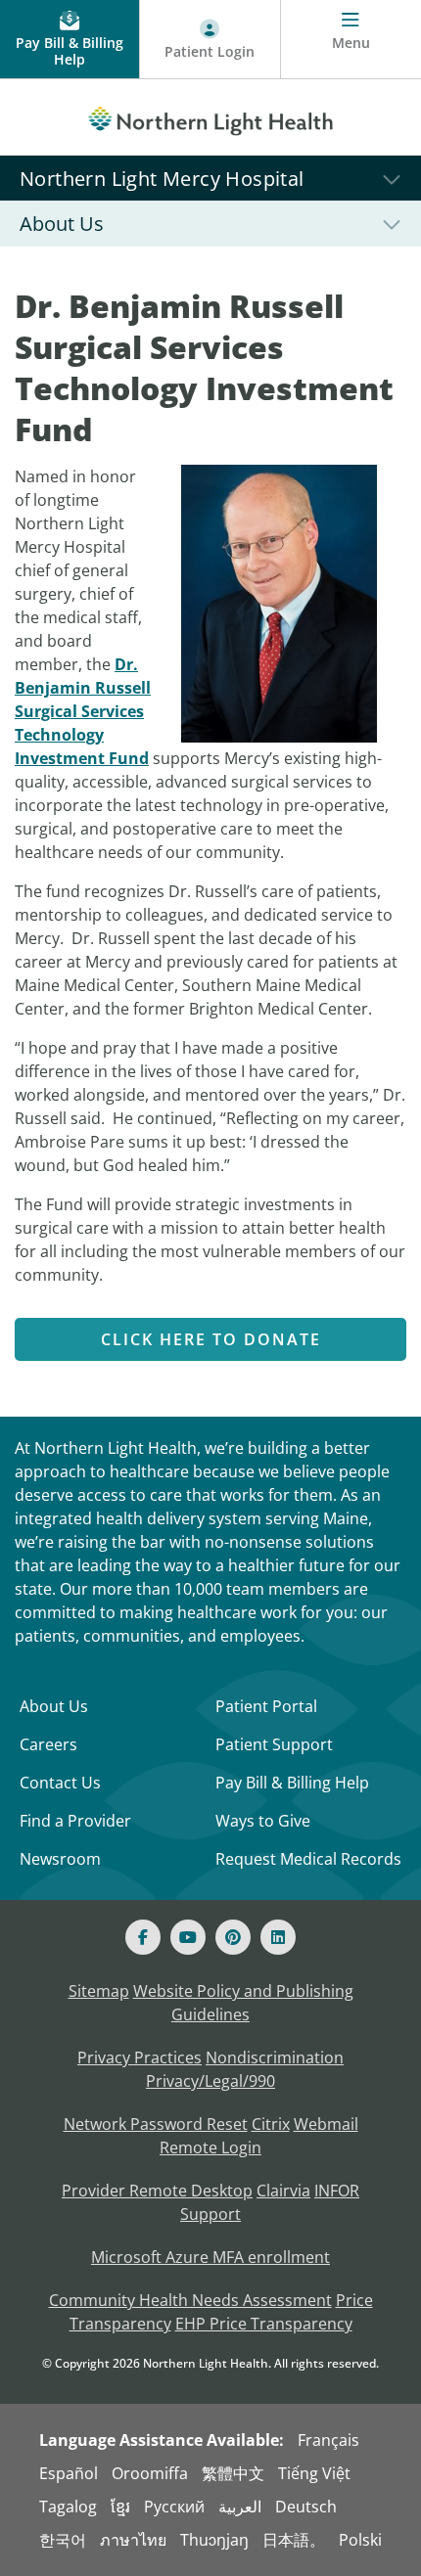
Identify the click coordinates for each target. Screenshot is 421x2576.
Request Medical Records (308, 1859)
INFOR (337, 2191)
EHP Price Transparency (264, 2324)
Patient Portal (266, 1706)
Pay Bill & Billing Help (292, 1783)
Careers (48, 1744)
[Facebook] (143, 1937)
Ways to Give (263, 1821)
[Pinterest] (233, 1937)
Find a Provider (75, 1821)
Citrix (271, 2124)
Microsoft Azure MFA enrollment (210, 2257)
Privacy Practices (140, 2057)
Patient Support (274, 1744)
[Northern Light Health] (210, 117)
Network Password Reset (156, 2124)
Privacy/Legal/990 (210, 2081)
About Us (54, 1706)
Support (210, 2214)
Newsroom (60, 1859)
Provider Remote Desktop (157, 2191)
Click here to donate (211, 1339)
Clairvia (283, 2191)
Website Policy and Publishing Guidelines (243, 2003)
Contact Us (60, 1783)
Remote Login (210, 2147)
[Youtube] (188, 1937)
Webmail (326, 2124)
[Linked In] (278, 1937)
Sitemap (99, 1991)
